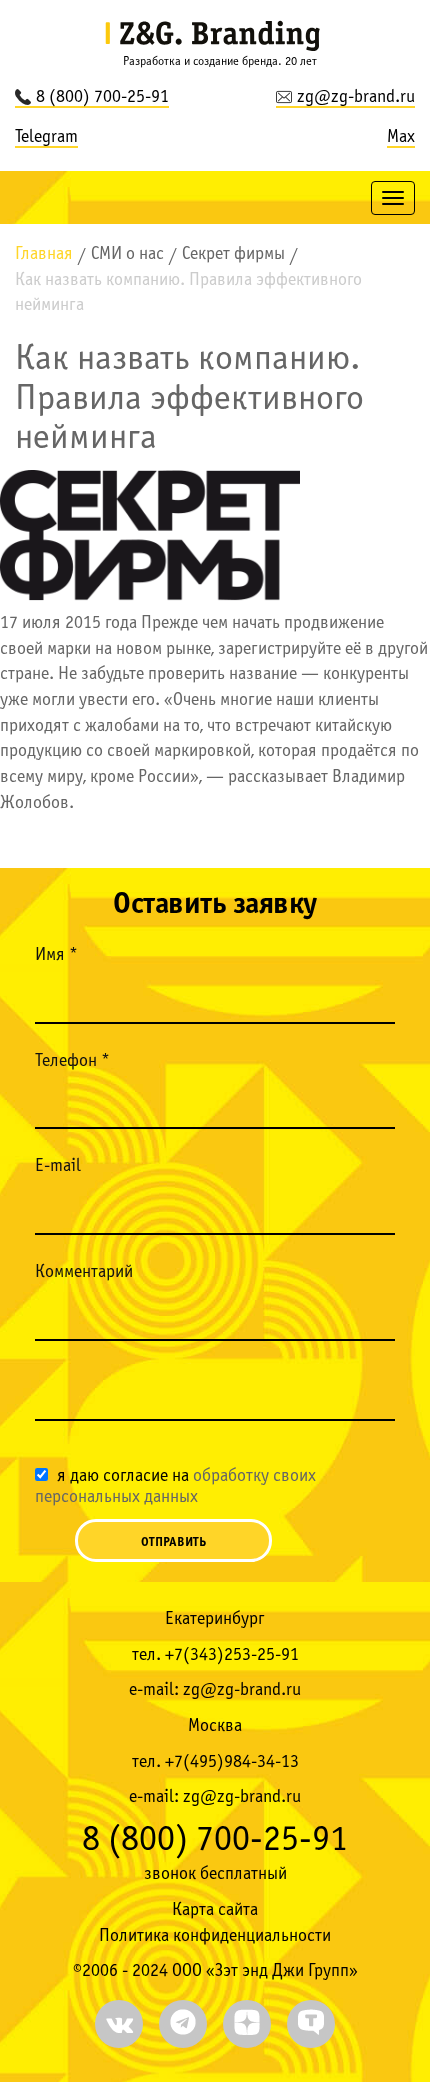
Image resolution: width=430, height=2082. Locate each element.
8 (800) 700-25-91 (102, 97)
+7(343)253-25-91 (232, 1655)
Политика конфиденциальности (215, 1936)
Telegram (46, 137)
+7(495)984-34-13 (232, 1762)
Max (401, 137)
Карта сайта (215, 1910)
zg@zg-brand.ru (356, 97)
